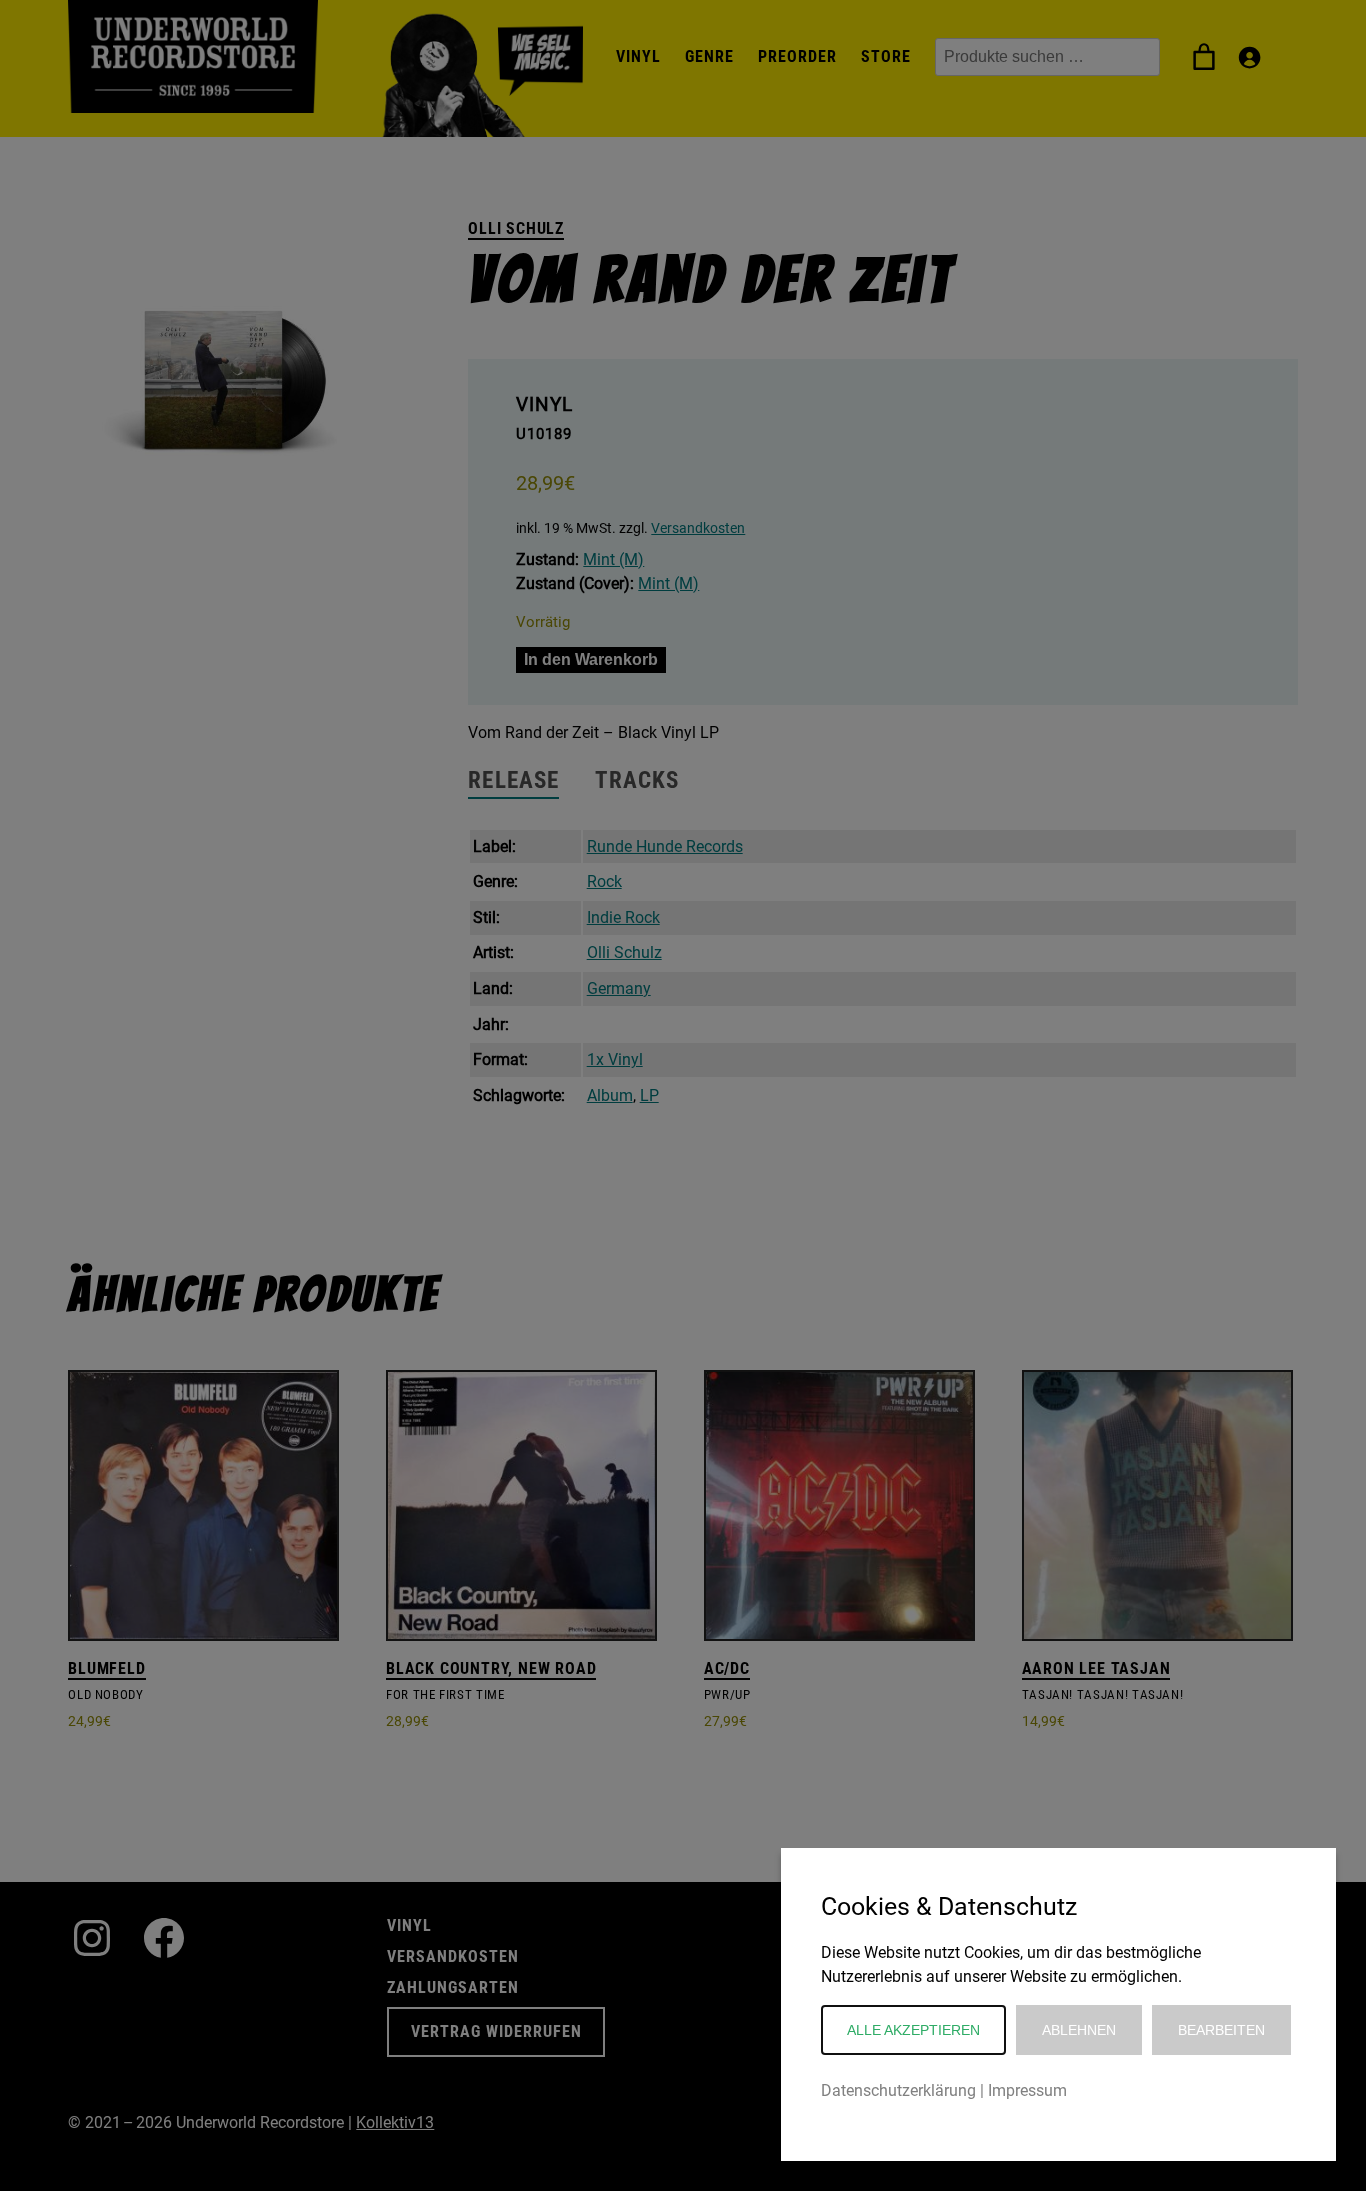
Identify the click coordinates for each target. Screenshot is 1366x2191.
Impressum (1027, 2090)
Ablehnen (1079, 2030)
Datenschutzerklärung (898, 2090)
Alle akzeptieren (913, 2030)
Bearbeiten (1221, 2030)
